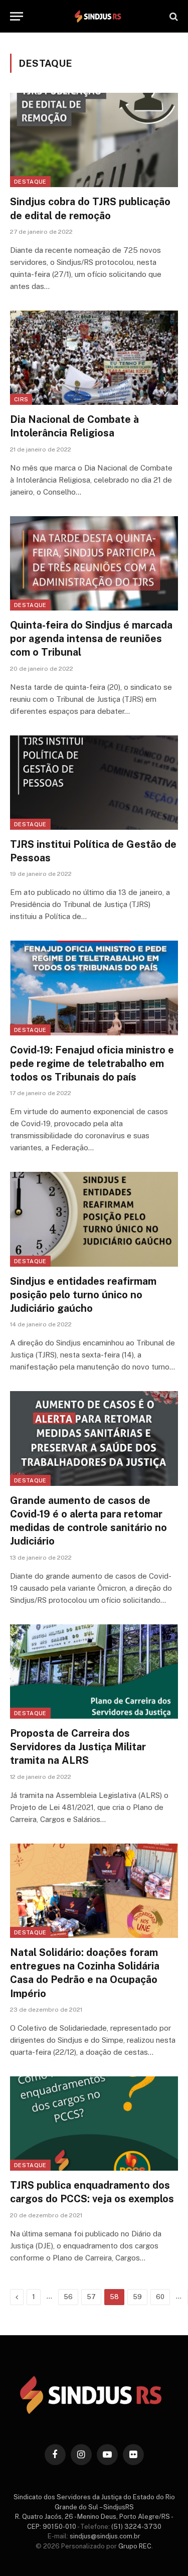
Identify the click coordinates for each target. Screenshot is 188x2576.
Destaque (30, 182)
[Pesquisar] (173, 16)
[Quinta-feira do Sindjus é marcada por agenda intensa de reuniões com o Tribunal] (94, 563)
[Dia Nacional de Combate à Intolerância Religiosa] (94, 358)
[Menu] (17, 16)
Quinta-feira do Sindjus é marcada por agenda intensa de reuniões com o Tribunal (91, 639)
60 (160, 2297)
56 (68, 2297)
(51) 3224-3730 (136, 2527)
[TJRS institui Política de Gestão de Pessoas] (94, 783)
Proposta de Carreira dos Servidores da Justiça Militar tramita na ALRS (78, 1747)
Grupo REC (135, 2546)
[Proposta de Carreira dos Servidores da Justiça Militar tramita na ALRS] (94, 1672)
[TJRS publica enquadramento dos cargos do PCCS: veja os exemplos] (94, 2124)
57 (91, 2297)
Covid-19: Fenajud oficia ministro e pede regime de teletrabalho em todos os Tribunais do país (92, 1064)
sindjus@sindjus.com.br (105, 2536)
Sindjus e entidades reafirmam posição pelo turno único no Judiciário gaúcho (83, 1295)
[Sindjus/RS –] (99, 16)
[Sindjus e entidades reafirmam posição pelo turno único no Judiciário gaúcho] (94, 1219)
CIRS (21, 399)
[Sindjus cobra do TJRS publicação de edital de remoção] (94, 140)
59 (137, 2297)
